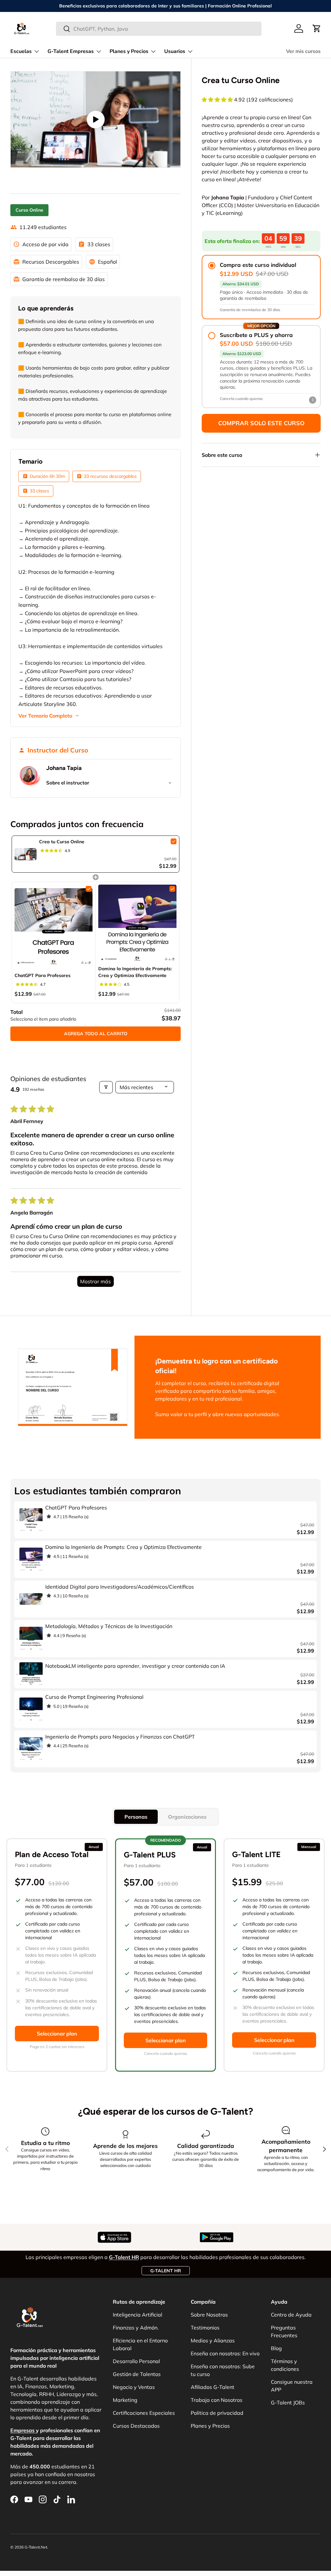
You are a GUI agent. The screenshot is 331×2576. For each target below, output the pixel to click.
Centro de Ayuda (291, 2315)
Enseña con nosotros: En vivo (225, 2353)
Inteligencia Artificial (138, 2315)
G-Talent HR (166, 2271)
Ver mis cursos (303, 51)
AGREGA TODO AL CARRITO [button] (96, 1034)
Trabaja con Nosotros (217, 2400)
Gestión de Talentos (137, 2374)
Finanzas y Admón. (136, 2328)
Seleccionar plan (57, 2034)
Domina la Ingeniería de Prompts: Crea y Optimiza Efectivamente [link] (135, 972)
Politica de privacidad (217, 2413)
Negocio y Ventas (134, 2387)
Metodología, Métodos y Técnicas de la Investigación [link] (109, 1626)
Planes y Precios (210, 2426)
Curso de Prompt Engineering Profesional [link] (94, 1697)
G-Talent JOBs (288, 2403)
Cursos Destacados (136, 2426)
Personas (136, 1817)
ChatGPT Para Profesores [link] (43, 975)
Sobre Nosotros (209, 2315)
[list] (96, 119)
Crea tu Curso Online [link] (62, 842)
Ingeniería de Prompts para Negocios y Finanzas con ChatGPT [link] (120, 1737)
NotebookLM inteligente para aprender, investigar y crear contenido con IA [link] (135, 1666)
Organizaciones (187, 1817)
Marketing (125, 2400)
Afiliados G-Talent (213, 2387)
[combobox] (159, 29)
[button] (317, 28)
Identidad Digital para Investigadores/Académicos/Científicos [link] (120, 1587)
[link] (26, 854)
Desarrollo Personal (136, 2361)
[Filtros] (106, 1087)
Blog (276, 2348)
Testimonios (205, 2328)
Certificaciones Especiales (144, 2413)
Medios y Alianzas (213, 2340)
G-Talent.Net (36, 2547)
